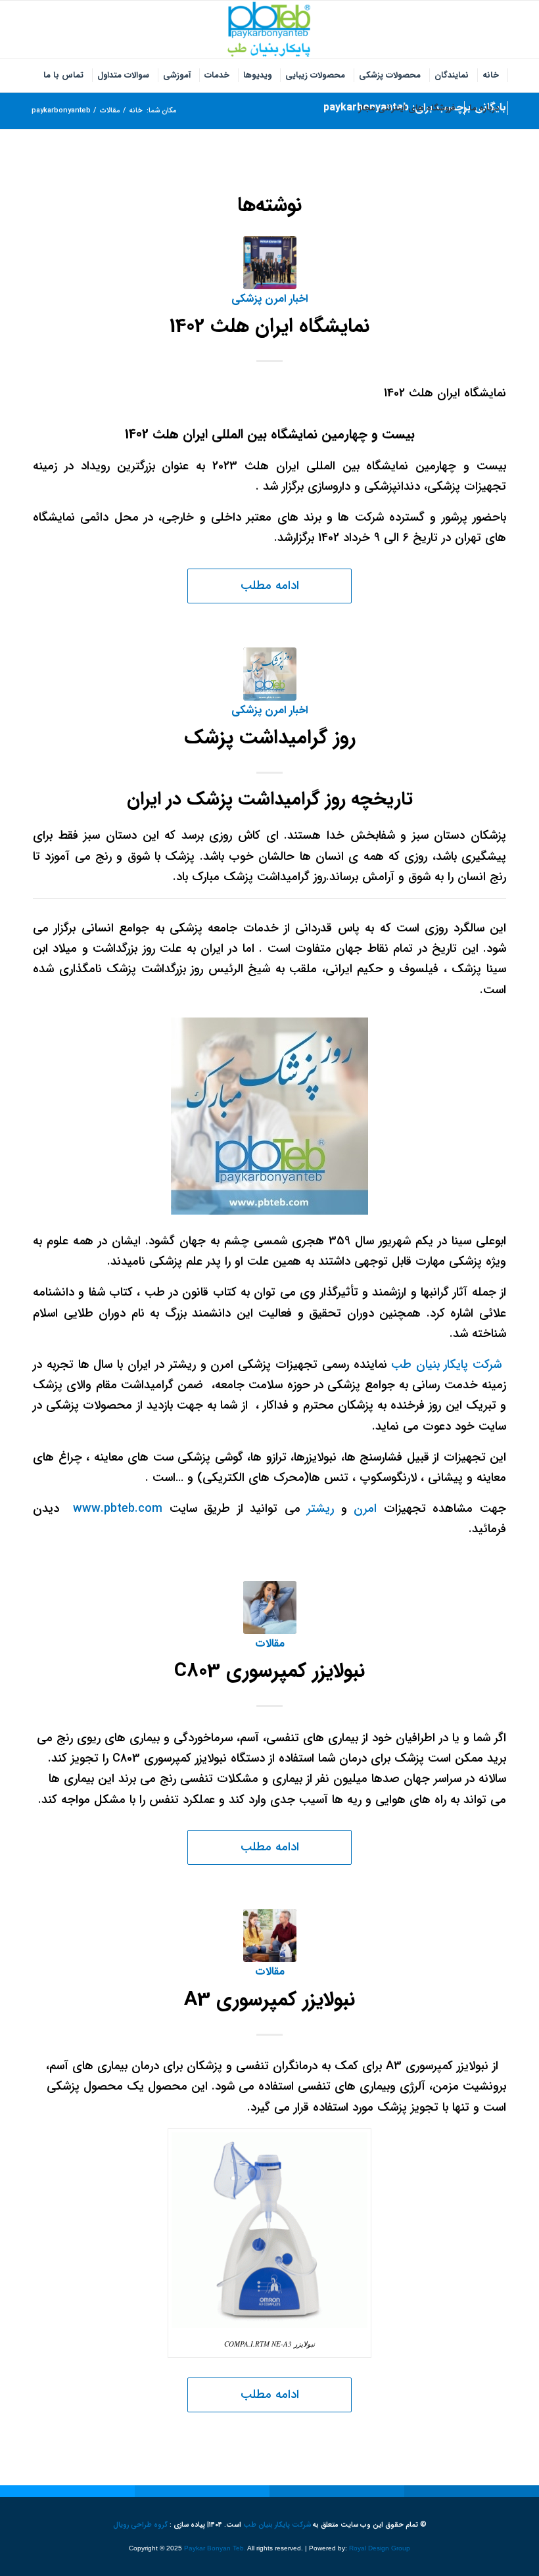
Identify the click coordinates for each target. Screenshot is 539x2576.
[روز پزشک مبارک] (270, 674)
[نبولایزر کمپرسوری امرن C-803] (270, 1607)
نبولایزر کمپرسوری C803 (269, 1671)
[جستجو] (345, 108)
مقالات (270, 1644)
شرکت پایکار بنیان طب (449, 1365)
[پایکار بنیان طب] (269, 30)
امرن (365, 1509)
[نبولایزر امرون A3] (270, 1935)
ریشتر (320, 1509)
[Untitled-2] (270, 263)
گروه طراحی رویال (140, 2525)
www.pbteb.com (118, 1509)
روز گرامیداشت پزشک (270, 738)
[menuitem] (491, 76)
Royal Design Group (380, 2548)
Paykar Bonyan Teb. (215, 2548)
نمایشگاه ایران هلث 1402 (269, 326)
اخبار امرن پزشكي (269, 299)
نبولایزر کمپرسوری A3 (269, 2000)
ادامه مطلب (270, 586)
